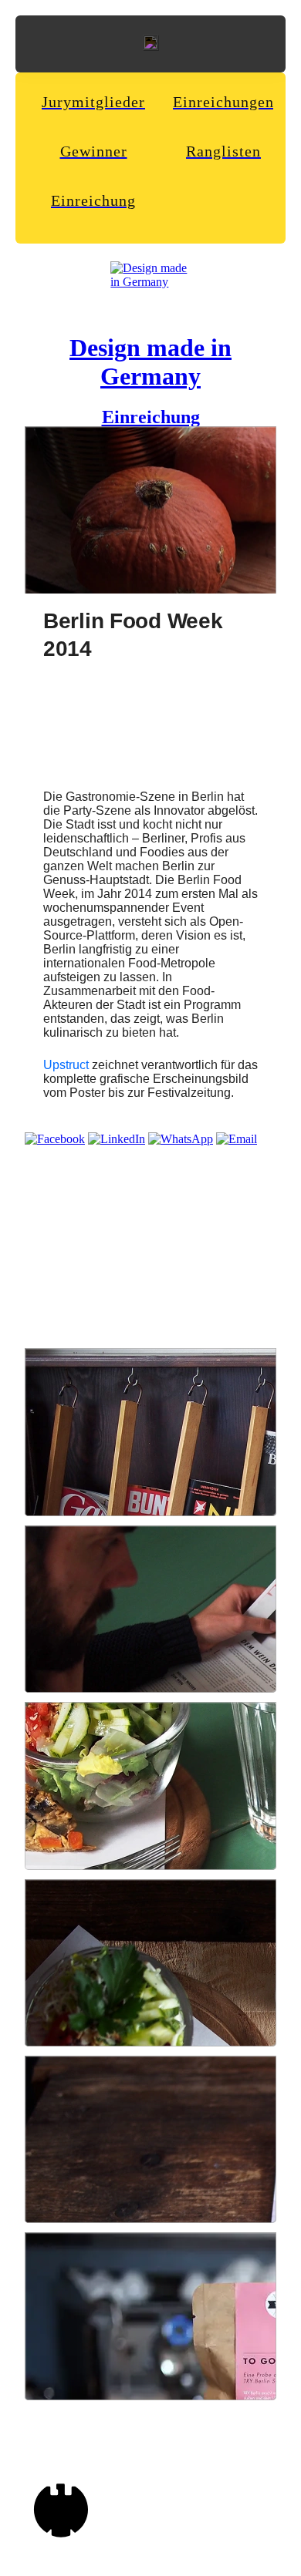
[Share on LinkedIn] (117, 1139)
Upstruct (66, 1065)
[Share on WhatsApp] (181, 1139)
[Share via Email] (237, 1139)
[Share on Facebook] (55, 1139)
